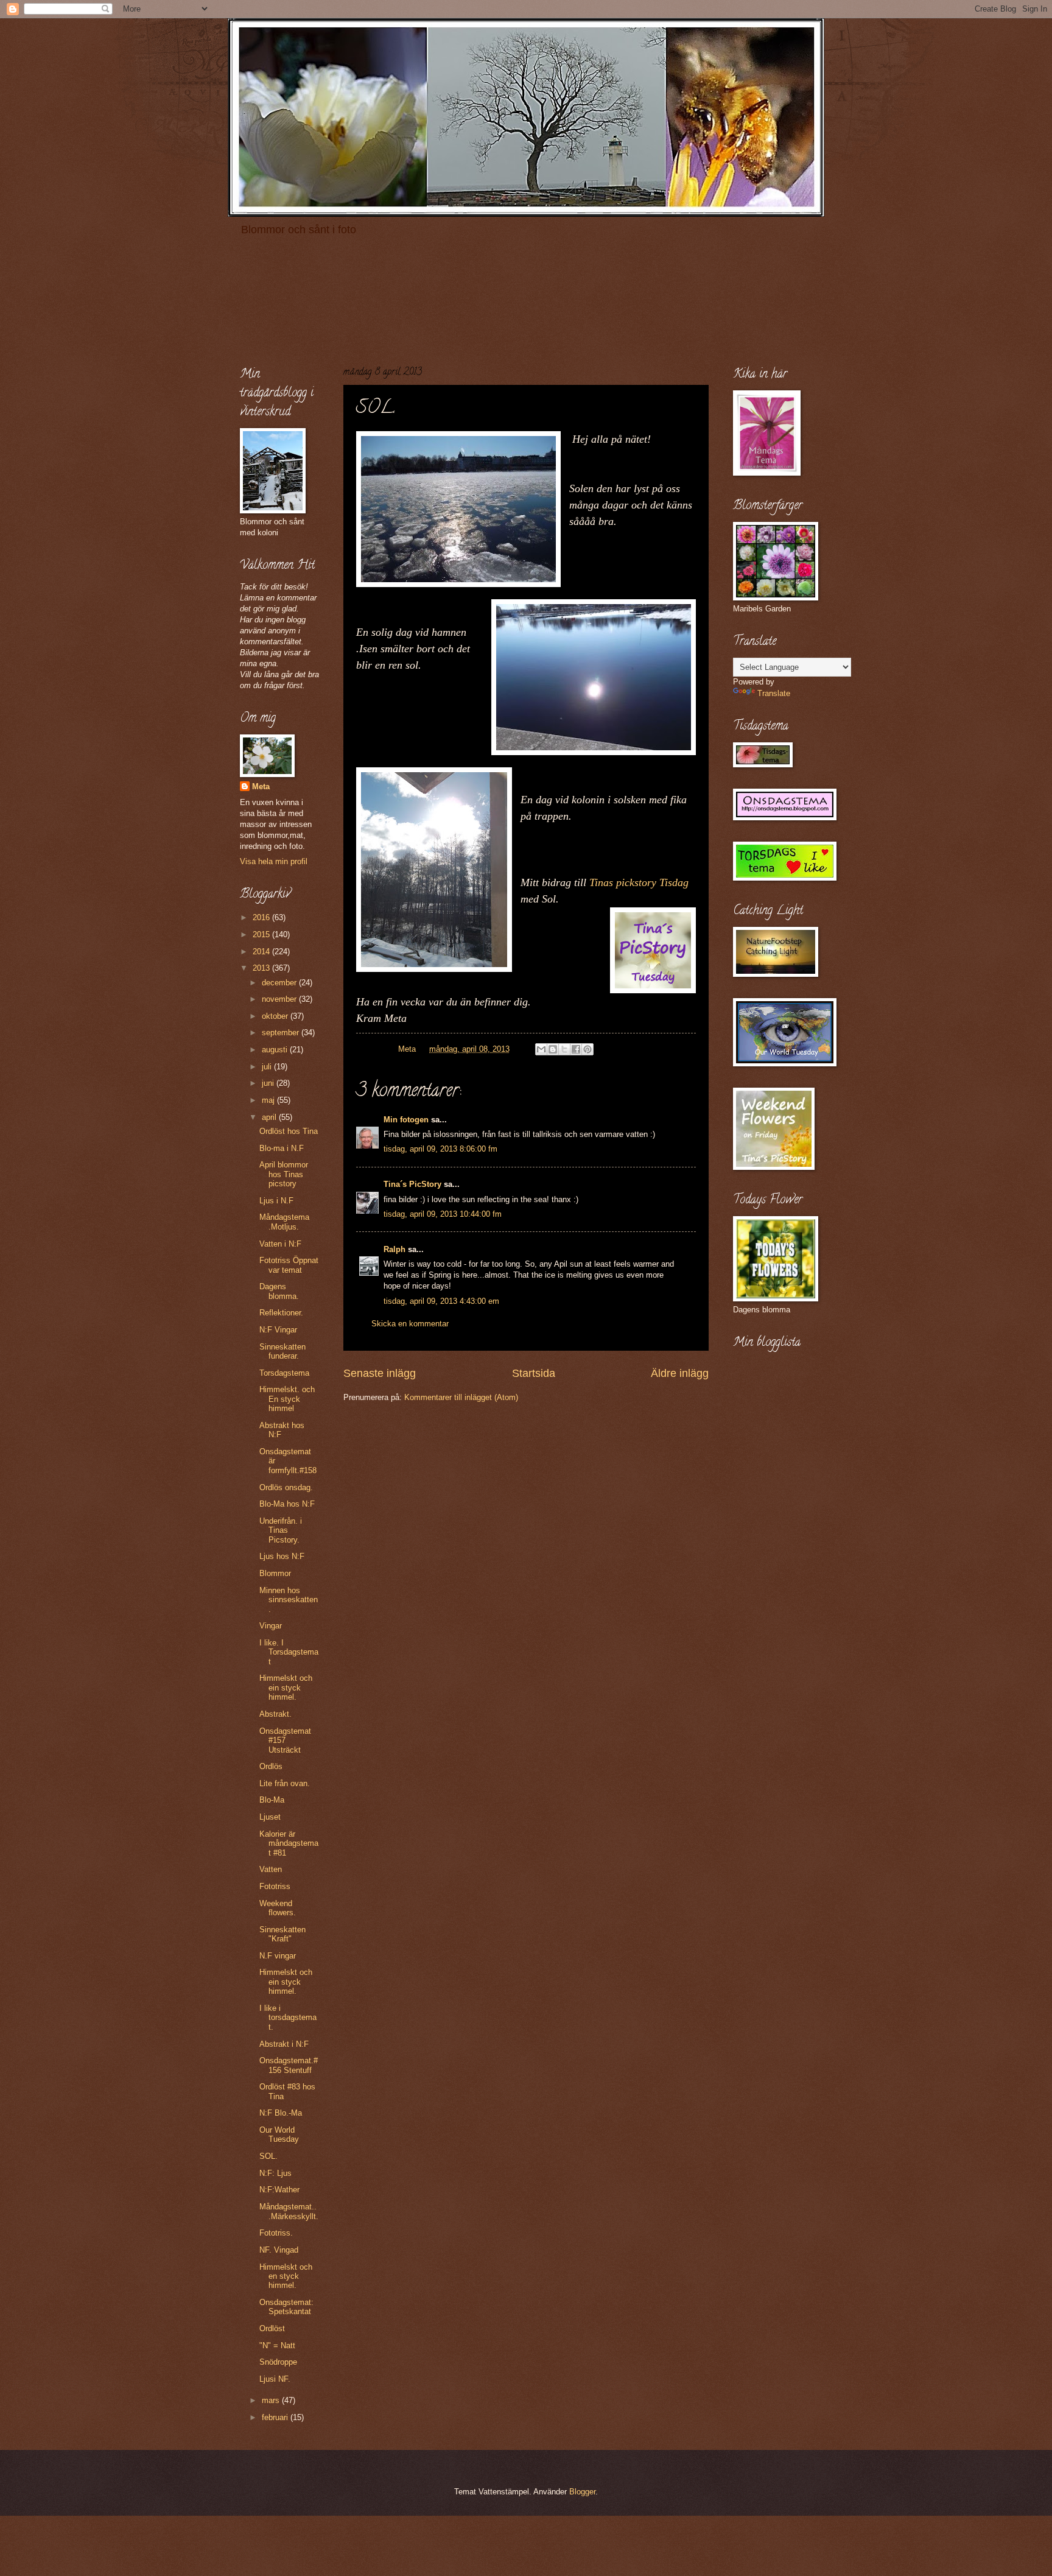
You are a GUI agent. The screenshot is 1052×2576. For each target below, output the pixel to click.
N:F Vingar (278, 1330)
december (280, 983)
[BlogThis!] (553, 1049)
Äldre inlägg (680, 1373)
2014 (262, 952)
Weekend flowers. (278, 1908)
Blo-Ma (272, 1800)
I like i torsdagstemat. (288, 2018)
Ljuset (270, 1817)
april (270, 1117)
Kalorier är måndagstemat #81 (289, 1843)
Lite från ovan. (285, 1783)
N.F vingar (278, 1956)
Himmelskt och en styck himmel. (286, 2276)
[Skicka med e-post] (541, 1049)
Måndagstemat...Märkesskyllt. (289, 2211)
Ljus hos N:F (282, 1556)
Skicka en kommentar (410, 1324)
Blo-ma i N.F (282, 1148)
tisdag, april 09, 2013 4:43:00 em (441, 1301)
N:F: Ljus (275, 2173)
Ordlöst (272, 2328)
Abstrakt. (275, 1714)
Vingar (271, 1626)
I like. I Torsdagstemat (289, 1652)
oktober (276, 1016)
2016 (262, 917)
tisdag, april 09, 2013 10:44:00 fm (443, 1214)
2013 (262, 968)
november (280, 999)
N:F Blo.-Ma (281, 2113)
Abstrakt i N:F (284, 2044)
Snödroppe (278, 2362)
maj (269, 1100)
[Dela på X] (564, 1049)
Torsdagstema (284, 1373)
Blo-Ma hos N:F (287, 1504)
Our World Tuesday (279, 2134)
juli (268, 1067)
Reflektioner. (281, 1313)
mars (272, 2400)
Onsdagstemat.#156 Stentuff (289, 2065)
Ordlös (271, 1766)
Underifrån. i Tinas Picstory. (281, 1530)
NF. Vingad (279, 2250)
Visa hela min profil (274, 861)
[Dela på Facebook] (576, 1049)
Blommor (275, 1573)
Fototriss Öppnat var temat (289, 1265)
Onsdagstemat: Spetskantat (286, 2307)
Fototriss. (276, 2233)
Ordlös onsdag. (286, 1487)
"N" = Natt (277, 2345)
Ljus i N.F (276, 1201)
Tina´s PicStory (412, 1184)
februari (276, 2417)
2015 (262, 934)
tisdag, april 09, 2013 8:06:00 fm (440, 1149)
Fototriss (275, 1886)
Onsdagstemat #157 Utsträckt (285, 1740)
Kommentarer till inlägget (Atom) (461, 1397)
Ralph (394, 1249)
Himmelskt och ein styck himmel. (286, 1687)
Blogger (582, 2492)
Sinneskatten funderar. (282, 1351)
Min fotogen (406, 1120)
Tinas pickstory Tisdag (639, 882)
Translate (774, 693)
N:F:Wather (279, 2190)
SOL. (268, 2156)
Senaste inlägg (380, 1373)
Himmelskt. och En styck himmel (287, 1399)
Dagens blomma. (279, 1291)
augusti (276, 1050)
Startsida (534, 1373)
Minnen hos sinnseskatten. (289, 1600)
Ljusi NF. (275, 2379)
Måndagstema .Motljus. (284, 1222)
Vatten (271, 1869)
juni (269, 1083)
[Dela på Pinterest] (587, 1049)
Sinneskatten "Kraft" (282, 1934)
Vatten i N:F (280, 1244)
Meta (261, 787)
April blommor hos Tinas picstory (284, 1174)
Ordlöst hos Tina (289, 1131)
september (282, 1033)
